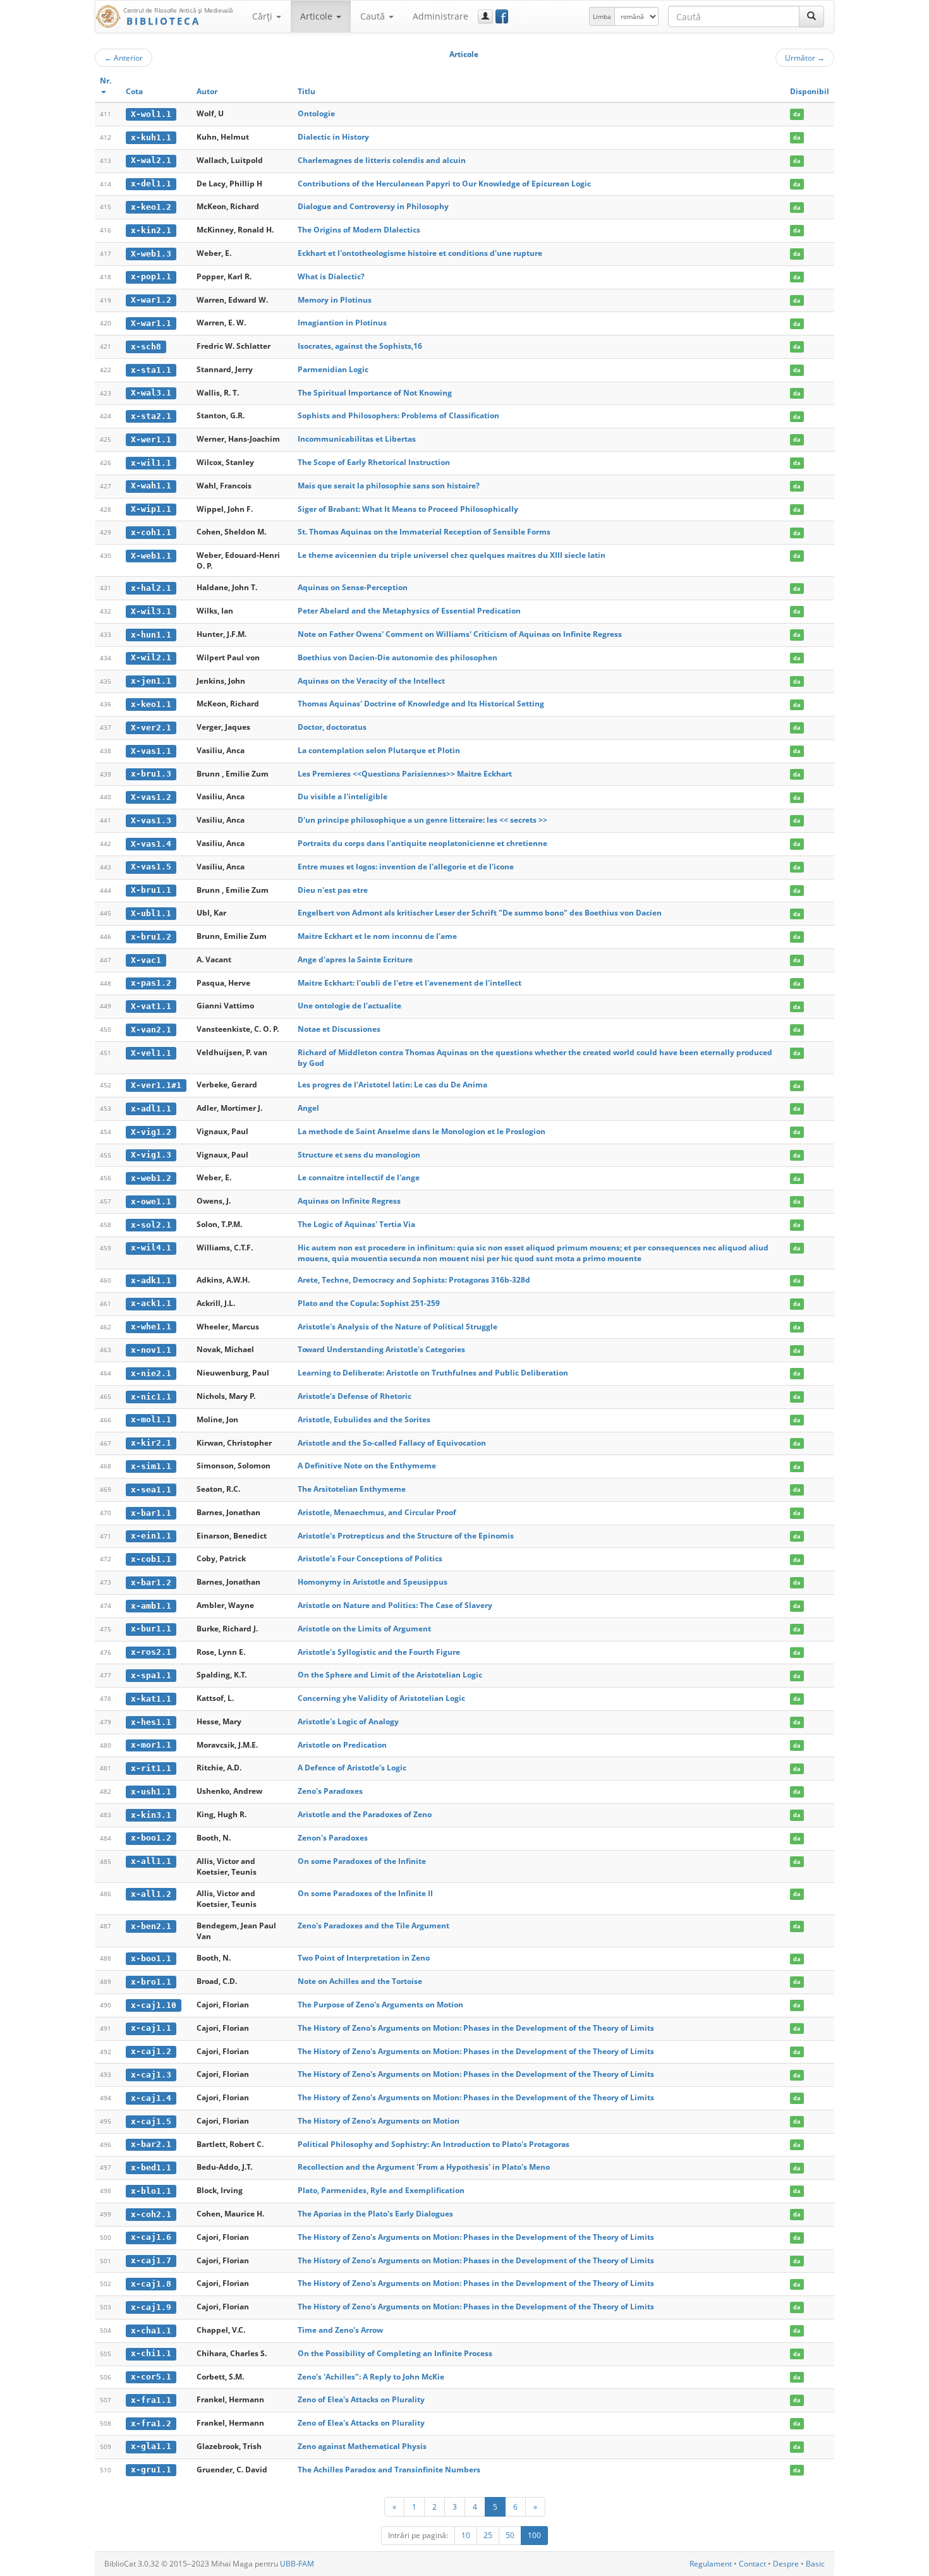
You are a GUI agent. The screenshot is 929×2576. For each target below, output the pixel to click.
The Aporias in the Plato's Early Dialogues (375, 2214)
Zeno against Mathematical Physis (362, 2446)
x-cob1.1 (151, 1559)
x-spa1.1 (151, 1675)
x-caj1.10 (154, 2005)
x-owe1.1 (151, 1201)
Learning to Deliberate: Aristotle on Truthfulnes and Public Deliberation (433, 1373)
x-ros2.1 (151, 1652)
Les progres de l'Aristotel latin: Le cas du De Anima (392, 1085)
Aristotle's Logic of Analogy (348, 1721)
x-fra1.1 (151, 2400)
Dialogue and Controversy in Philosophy (373, 206)
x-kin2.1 (151, 230)
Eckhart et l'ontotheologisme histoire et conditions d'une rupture (420, 253)
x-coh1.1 (151, 532)
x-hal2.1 (151, 588)
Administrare (440, 16)
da (797, 114)
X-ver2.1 (151, 728)
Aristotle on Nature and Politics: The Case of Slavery (395, 1605)
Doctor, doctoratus (332, 727)
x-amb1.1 (151, 1606)
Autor (207, 91)
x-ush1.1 (151, 1792)
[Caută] (811, 16)
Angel (308, 1108)
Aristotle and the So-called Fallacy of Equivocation (392, 1443)
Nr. (106, 81)
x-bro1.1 (151, 1982)
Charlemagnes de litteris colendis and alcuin (382, 160)
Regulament (711, 2564)
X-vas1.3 (151, 820)
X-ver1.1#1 (156, 1085)
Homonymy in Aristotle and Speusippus (373, 1582)
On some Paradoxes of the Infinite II (365, 1893)
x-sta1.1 (151, 370)
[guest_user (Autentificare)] (485, 16)
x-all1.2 (151, 1894)
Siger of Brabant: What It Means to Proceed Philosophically (408, 509)
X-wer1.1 (151, 439)
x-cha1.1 (151, 2331)
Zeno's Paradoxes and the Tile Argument (373, 1926)
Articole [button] (318, 16)
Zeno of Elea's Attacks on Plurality (361, 2399)
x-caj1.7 (151, 2260)
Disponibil (810, 91)
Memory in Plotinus (335, 300)
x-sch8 (146, 347)
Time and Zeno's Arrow (340, 2330)
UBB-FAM (297, 2564)
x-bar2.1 (151, 2144)
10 (466, 2535)
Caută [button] (374, 16)
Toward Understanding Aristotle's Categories (381, 1349)
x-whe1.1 (151, 1327)
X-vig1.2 (151, 1132)
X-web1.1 (151, 556)
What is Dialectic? (331, 276)
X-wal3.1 (151, 393)
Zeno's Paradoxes (330, 1791)
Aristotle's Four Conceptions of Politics (370, 1558)
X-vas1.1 (151, 751)
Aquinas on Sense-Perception (353, 587)
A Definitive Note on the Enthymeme (367, 1466)
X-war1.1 (151, 323)
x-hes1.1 (151, 1722)
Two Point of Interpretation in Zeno (364, 1958)
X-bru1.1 (151, 890)
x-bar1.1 (151, 1513)
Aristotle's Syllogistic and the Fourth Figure (379, 1652)
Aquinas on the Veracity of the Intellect (371, 681)
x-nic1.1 (151, 1397)
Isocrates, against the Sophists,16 (360, 346)
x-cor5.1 (151, 2377)
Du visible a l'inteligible (343, 796)
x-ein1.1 (151, 1536)
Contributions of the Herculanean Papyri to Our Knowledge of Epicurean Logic (444, 184)
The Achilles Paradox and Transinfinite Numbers (389, 2470)
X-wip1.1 (151, 509)
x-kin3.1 (151, 1815)
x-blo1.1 (151, 2191)
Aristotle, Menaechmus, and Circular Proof (377, 1512)
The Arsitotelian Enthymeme (352, 1489)
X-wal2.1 (151, 160)
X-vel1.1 (151, 1053)
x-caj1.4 (151, 2098)
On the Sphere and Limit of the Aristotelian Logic (390, 1675)
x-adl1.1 (151, 1109)
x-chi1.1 (151, 2353)
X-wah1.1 (151, 486)
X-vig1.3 (151, 1155)
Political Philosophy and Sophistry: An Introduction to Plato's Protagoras (434, 2144)
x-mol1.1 (151, 1419)
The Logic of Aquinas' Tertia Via (356, 1224)
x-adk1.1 (151, 1280)
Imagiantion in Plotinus (342, 323)
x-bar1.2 (151, 1582)
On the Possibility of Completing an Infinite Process (395, 2353)
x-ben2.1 (151, 1926)
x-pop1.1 (151, 276)
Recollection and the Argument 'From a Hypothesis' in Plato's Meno (424, 2167)
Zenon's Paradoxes (333, 1838)
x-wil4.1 (151, 1248)
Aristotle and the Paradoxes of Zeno (365, 1814)
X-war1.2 (151, 300)
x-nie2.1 (151, 1373)
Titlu (307, 91)
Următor (805, 57)
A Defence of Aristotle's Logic (352, 1768)
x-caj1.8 (151, 2284)
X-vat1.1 (151, 1006)
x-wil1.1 (151, 463)
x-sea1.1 (151, 1490)
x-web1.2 (151, 1178)
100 (534, 2535)
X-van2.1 (151, 1030)
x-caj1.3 (151, 2075)
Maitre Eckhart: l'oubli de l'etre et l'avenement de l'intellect (410, 983)
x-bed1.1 (151, 2168)
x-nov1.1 (151, 1350)
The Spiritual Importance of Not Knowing (375, 393)
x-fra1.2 (151, 2423)
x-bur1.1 (151, 1629)
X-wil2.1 (151, 657)
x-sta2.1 (151, 416)
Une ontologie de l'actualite (349, 1006)
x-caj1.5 (151, 2121)
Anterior (124, 57)
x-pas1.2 (151, 983)
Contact (752, 2564)
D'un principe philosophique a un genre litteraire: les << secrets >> (422, 820)
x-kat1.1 (151, 1699)
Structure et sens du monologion (359, 1155)
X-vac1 (146, 960)
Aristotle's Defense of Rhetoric (355, 1396)
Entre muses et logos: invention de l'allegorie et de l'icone (406, 867)
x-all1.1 (151, 1861)
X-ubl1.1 (151, 913)
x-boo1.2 (151, 1838)
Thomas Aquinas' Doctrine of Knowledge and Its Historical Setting (421, 704)
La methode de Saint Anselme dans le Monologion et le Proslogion (422, 1131)
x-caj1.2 (151, 2051)
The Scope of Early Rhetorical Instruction (374, 462)
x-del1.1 (151, 184)
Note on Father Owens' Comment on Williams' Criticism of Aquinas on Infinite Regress (460, 634)
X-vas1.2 (151, 797)
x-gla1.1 (151, 2446)
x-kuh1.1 (151, 137)
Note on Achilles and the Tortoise (360, 1981)
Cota (134, 91)
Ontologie (316, 113)
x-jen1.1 (151, 681)
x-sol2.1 (151, 1225)
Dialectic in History (333, 137)
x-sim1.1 (151, 1466)
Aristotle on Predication (342, 1745)
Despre (786, 2564)
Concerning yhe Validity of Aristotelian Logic (381, 1698)
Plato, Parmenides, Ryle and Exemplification (381, 2190)
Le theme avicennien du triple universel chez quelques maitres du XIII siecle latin (452, 555)
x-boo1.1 (151, 1958)
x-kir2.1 (151, 1443)
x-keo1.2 (151, 207)
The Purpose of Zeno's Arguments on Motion (380, 2005)
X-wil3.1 (151, 611)
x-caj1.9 (151, 2307)
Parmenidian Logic (333, 369)
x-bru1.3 (151, 774)
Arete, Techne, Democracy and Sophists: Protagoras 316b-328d (414, 1280)
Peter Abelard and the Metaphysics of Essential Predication (409, 611)
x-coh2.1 (151, 2214)
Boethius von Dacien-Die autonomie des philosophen (398, 657)
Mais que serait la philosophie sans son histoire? (389, 486)
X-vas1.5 (151, 867)
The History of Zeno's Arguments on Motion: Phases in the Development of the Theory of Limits (476, 2028)
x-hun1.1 (151, 635)
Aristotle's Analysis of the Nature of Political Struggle (398, 1327)
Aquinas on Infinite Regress (349, 1201)
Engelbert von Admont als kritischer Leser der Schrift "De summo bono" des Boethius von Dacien (480, 913)
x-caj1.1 (151, 2028)
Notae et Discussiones (339, 1029)
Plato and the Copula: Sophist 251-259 (369, 1303)
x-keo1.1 (151, 704)
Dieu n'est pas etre (333, 890)
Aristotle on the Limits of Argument (364, 1629)
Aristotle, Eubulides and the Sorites (364, 1419)
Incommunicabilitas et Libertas (357, 439)
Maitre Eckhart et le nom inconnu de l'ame (377, 936)
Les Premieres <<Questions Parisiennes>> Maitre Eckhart (405, 774)
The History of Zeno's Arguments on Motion (379, 2121)
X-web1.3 (151, 254)
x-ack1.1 (151, 1303)
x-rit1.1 (151, 1768)
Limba (602, 16)
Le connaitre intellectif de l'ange (359, 1177)
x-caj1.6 (151, 2237)
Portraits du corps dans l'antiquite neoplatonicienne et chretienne (422, 843)
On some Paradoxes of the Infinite (362, 1861)
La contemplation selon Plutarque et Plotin (379, 750)
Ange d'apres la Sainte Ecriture (355, 959)
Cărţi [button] (264, 16)
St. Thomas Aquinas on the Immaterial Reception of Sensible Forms (424, 532)
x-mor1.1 (151, 1745)
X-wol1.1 (151, 114)
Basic (815, 2564)
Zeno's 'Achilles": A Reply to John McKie (371, 2377)
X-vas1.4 (151, 844)
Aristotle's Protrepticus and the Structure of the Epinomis (406, 1536)
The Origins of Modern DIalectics (359, 230)
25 (488, 2535)
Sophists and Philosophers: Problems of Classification (398, 415)
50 (510, 2535)
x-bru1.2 (151, 937)
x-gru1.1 (151, 2470)
